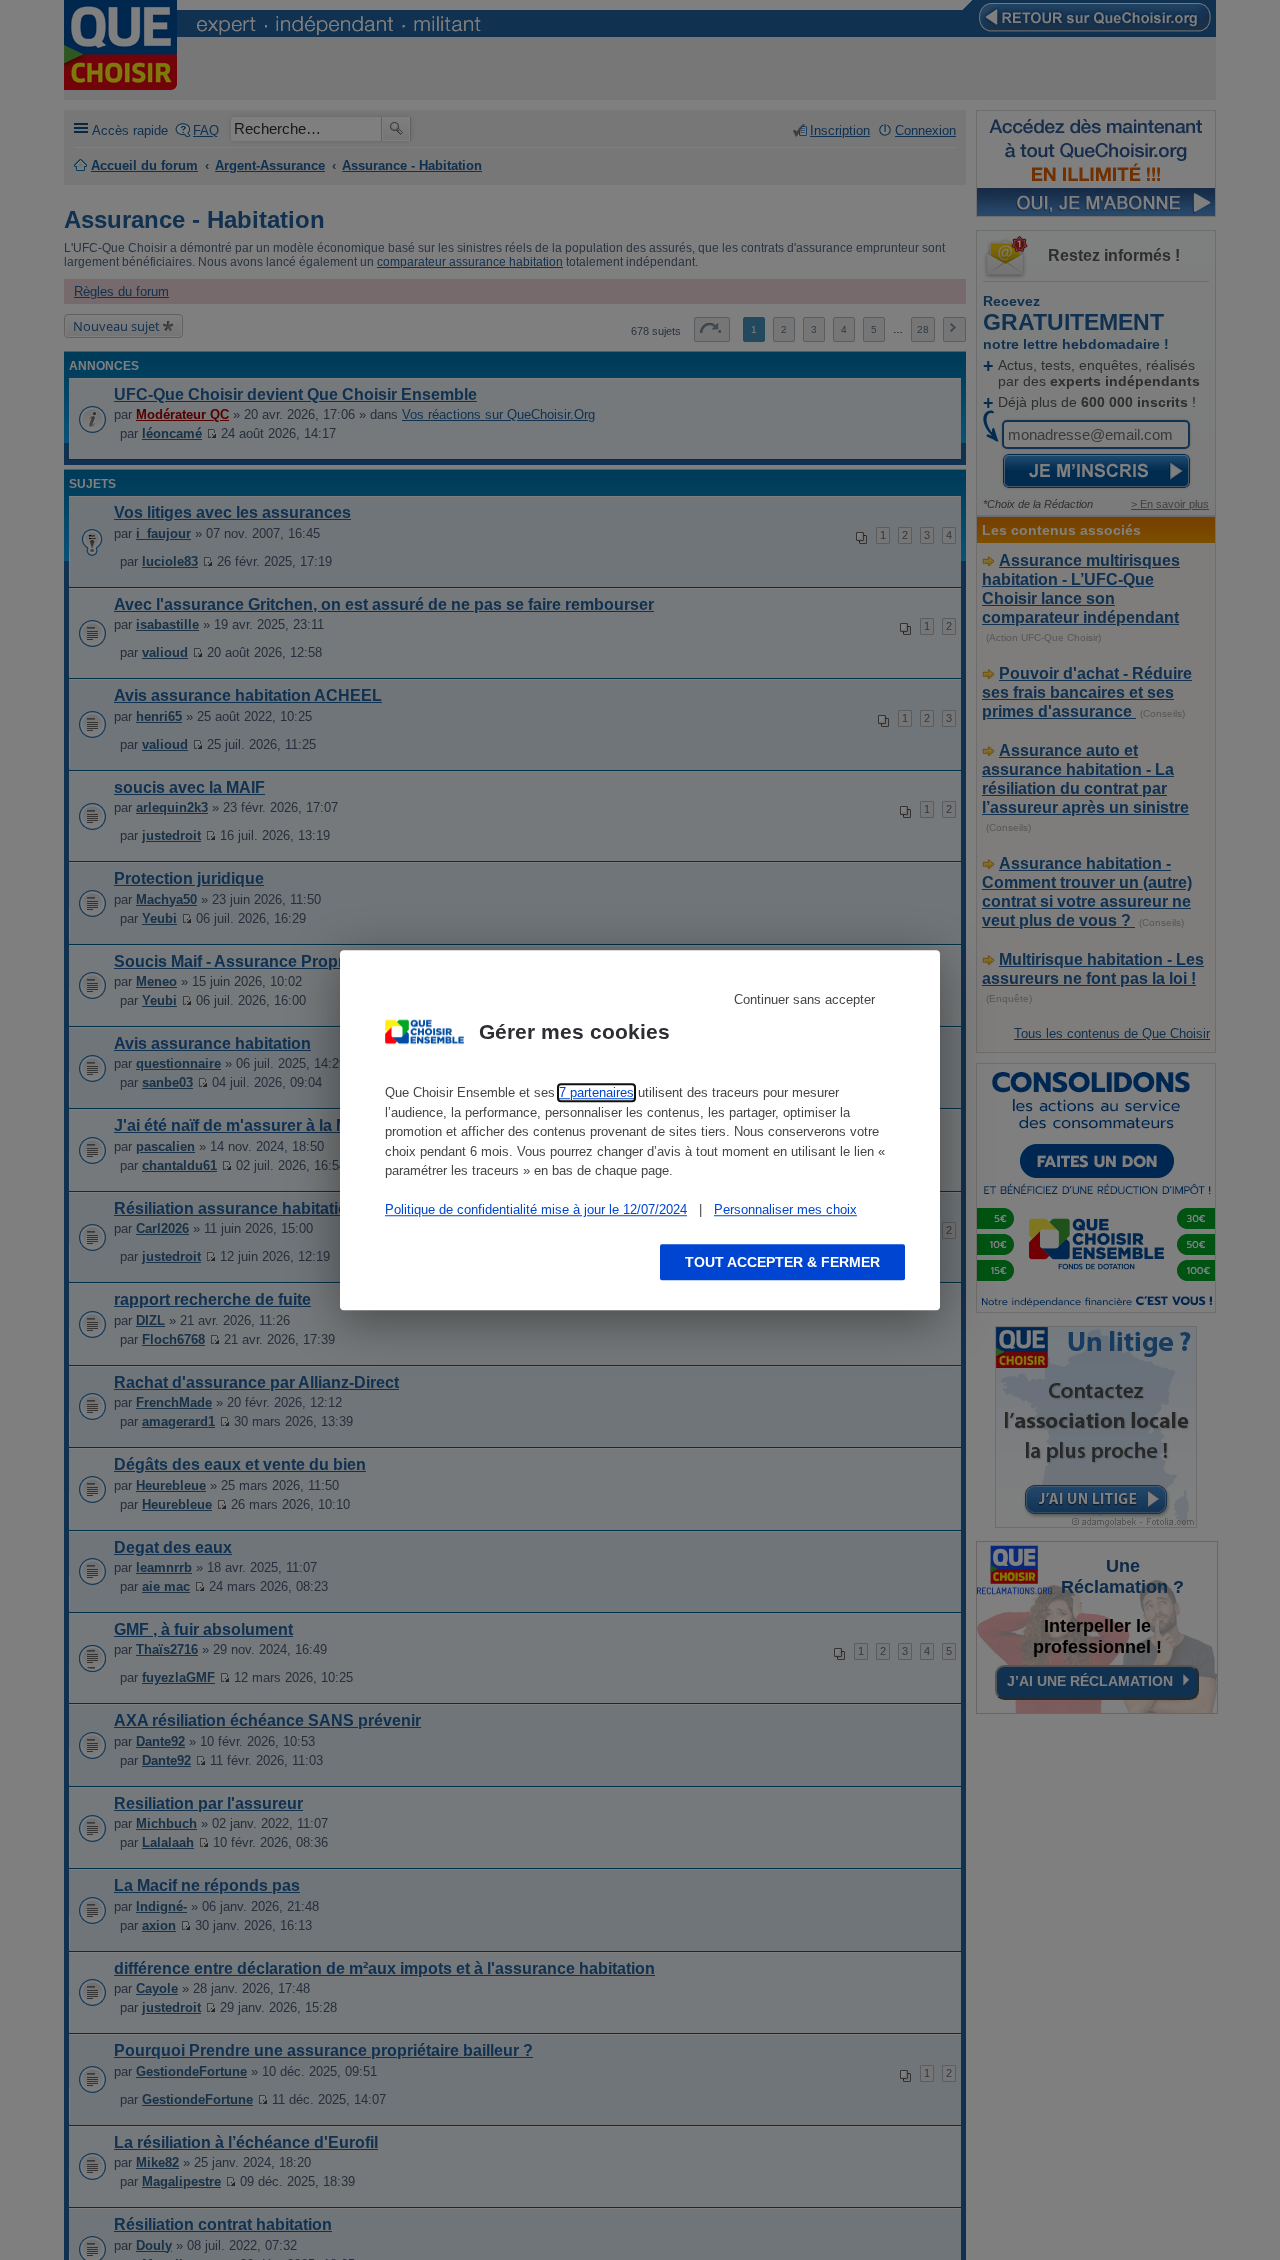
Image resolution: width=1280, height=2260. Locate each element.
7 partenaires (596, 1092)
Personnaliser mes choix (785, 1209)
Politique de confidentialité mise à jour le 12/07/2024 (536, 1209)
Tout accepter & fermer (782, 1262)
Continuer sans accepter (804, 999)
